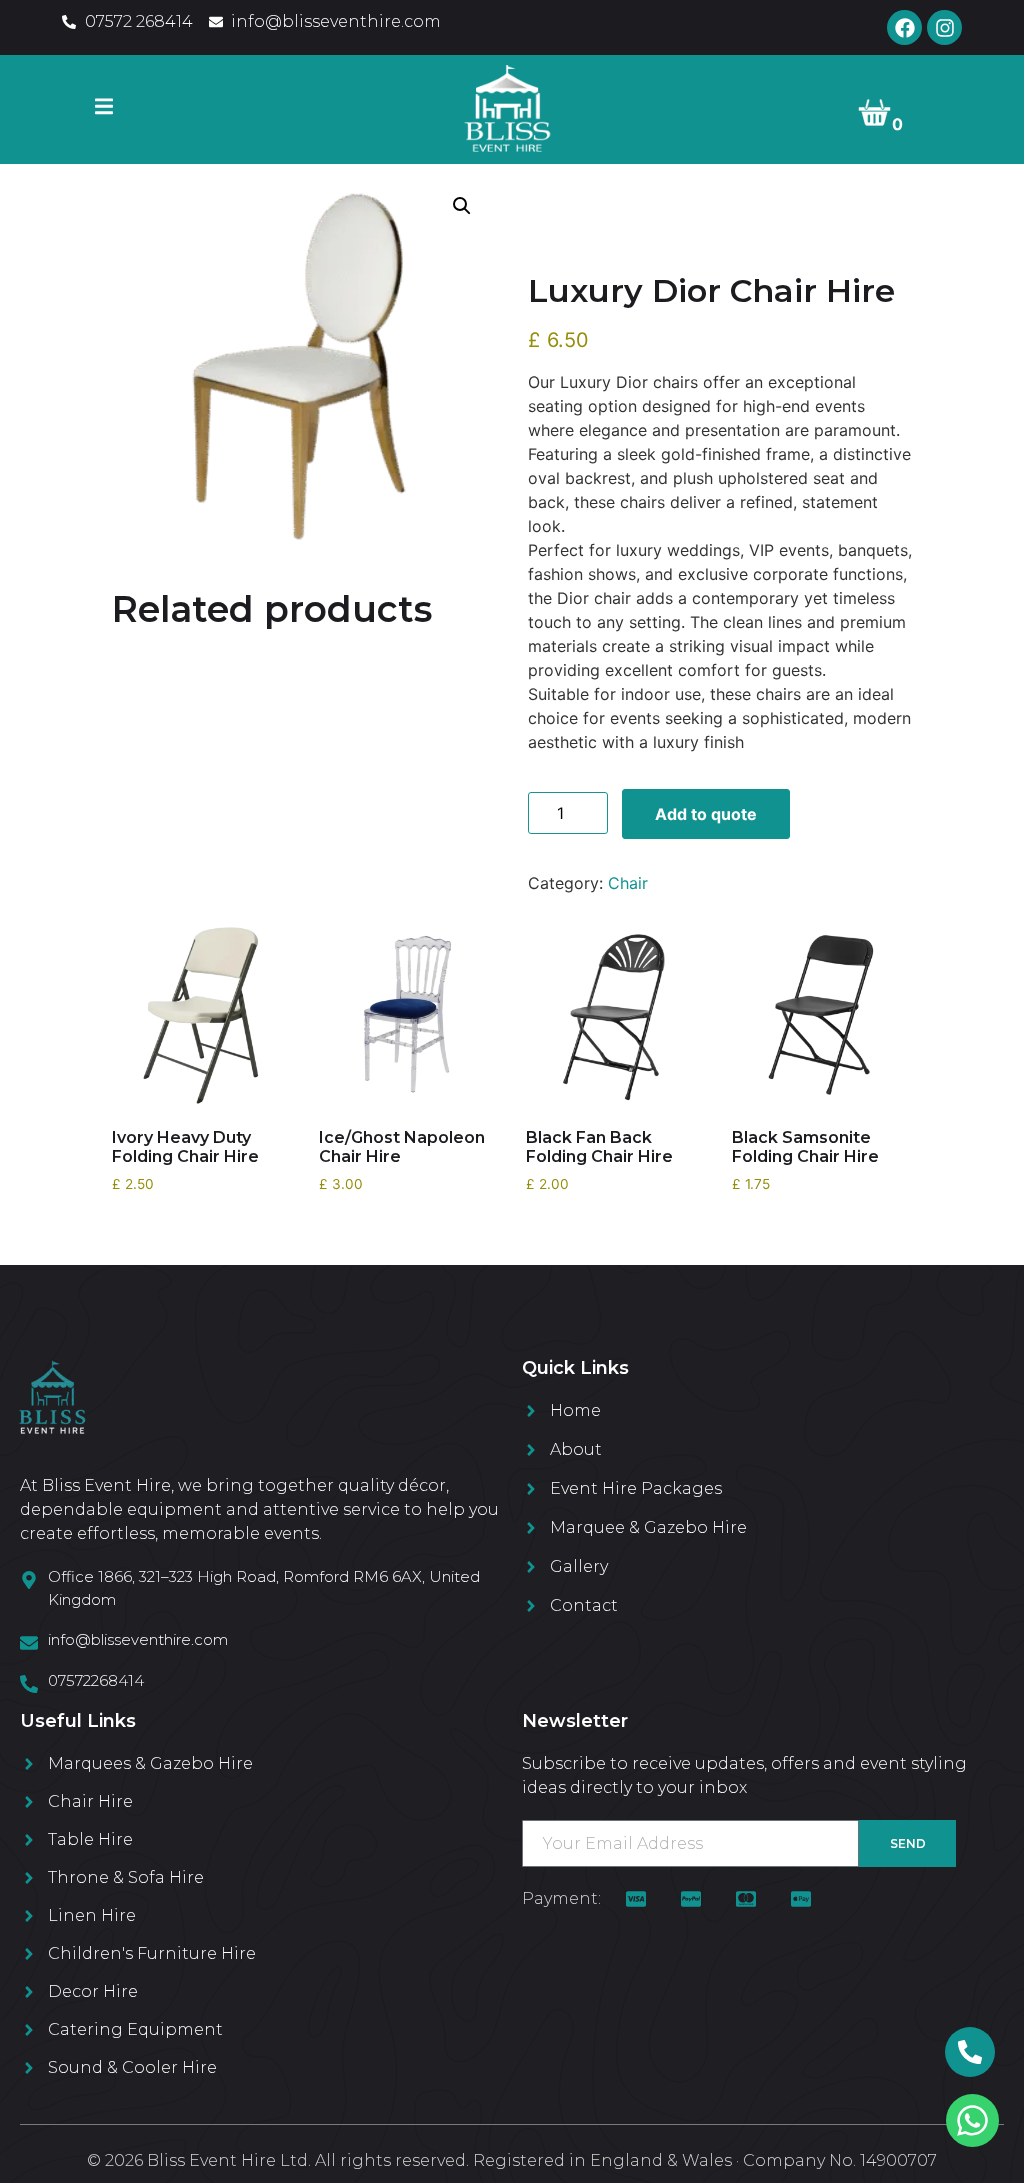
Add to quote (706, 814)
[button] (462, 206)
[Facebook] (904, 27)
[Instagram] (944, 27)
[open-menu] (104, 109)
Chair (628, 883)
